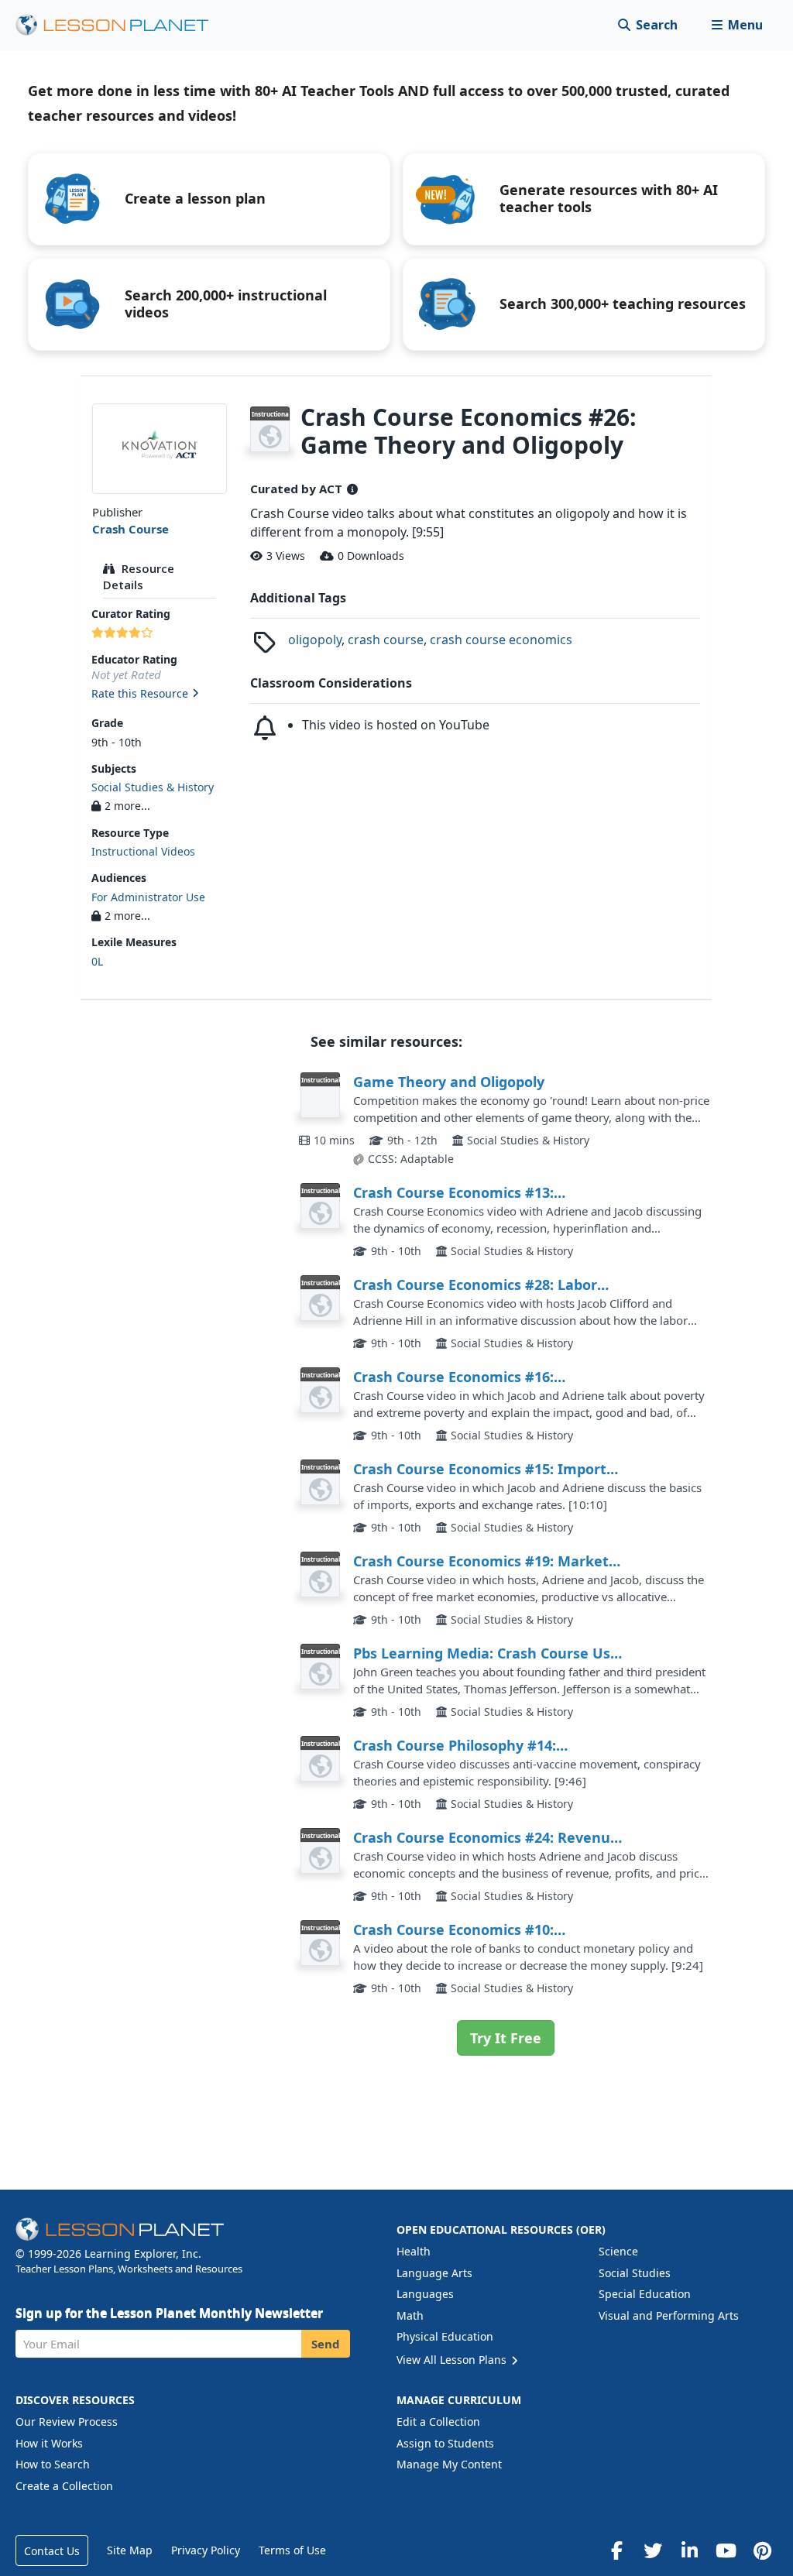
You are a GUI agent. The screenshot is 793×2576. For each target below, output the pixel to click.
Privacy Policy (206, 2550)
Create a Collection (64, 2486)
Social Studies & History (153, 787)
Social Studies (635, 2273)
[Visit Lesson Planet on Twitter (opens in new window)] (653, 2550)
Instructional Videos (143, 851)
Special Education (645, 2294)
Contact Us (52, 2551)
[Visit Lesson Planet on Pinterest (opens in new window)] (762, 2550)
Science (618, 2251)
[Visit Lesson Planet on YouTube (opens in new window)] (726, 2550)
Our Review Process (67, 2422)
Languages (425, 2294)
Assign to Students (445, 2443)
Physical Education (445, 2336)
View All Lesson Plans (453, 2360)
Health (414, 2251)
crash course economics (501, 640)
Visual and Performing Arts (669, 2315)
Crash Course (130, 529)
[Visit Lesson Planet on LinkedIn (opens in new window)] (689, 2550)
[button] (737, 25)
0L (97, 961)
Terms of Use (292, 2550)
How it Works (49, 2443)
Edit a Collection (438, 2422)
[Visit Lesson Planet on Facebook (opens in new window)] (616, 2550)
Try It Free (506, 2038)
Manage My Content (449, 2464)
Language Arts (434, 2273)
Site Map (130, 2550)
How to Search (53, 2464)
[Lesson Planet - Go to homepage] (121, 25)
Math (410, 2315)
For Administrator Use (148, 897)
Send (326, 2344)
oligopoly (315, 640)
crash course (386, 640)
